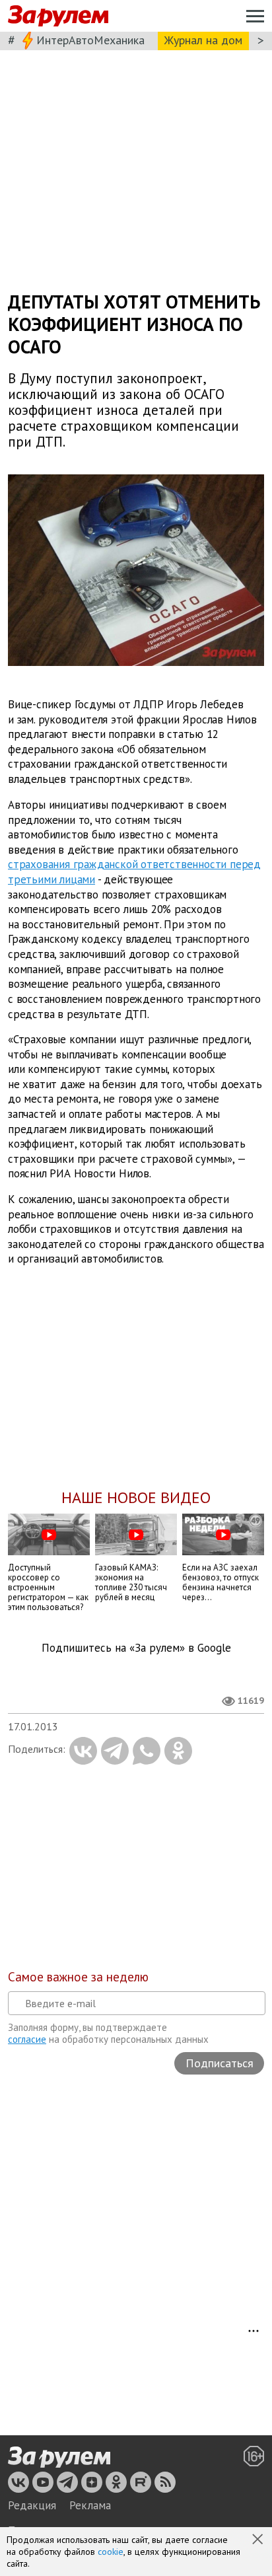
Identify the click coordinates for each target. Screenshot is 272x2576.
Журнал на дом (203, 40)
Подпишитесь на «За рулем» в (136, 1648)
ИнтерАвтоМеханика (90, 40)
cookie (111, 2552)
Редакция (32, 2505)
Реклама (90, 2505)
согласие (27, 2039)
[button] (259, 2540)
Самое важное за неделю (78, 1977)
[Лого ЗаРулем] (58, 16)
